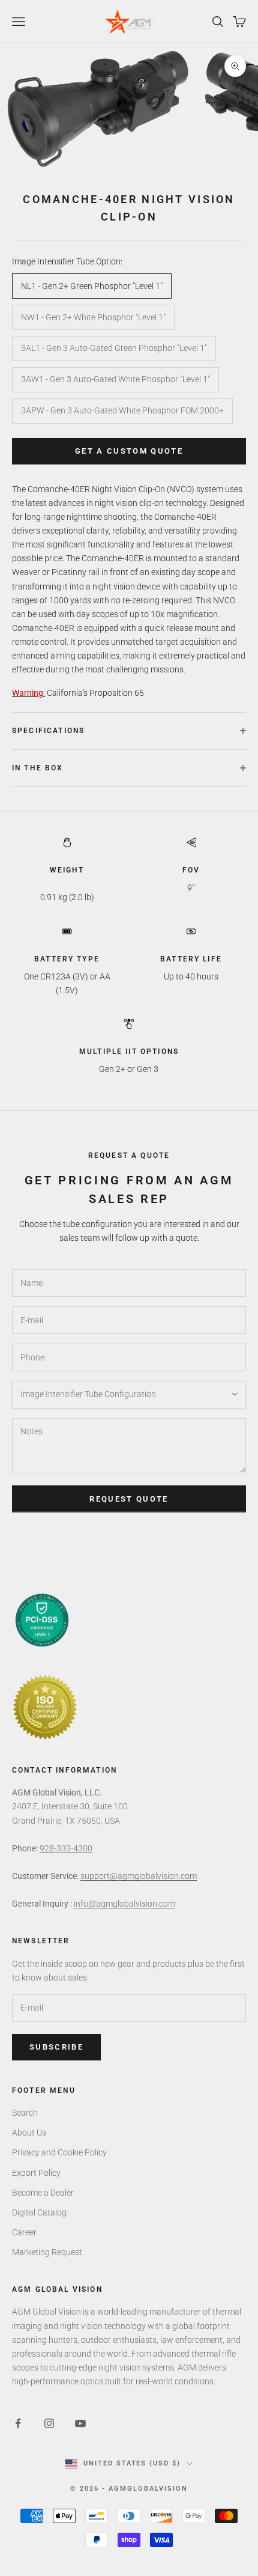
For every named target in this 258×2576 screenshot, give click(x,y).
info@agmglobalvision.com (124, 1904)
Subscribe (56, 2047)
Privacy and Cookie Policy (59, 2152)
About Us (29, 2133)
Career (24, 2232)
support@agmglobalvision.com (139, 1876)
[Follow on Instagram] (49, 2423)
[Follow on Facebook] (18, 2423)
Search (25, 2113)
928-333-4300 (66, 1848)
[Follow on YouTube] (80, 2423)
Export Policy (36, 2173)
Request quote (129, 1499)
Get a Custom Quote (129, 451)
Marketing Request (47, 2252)
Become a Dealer (43, 2193)
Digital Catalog (39, 2212)
